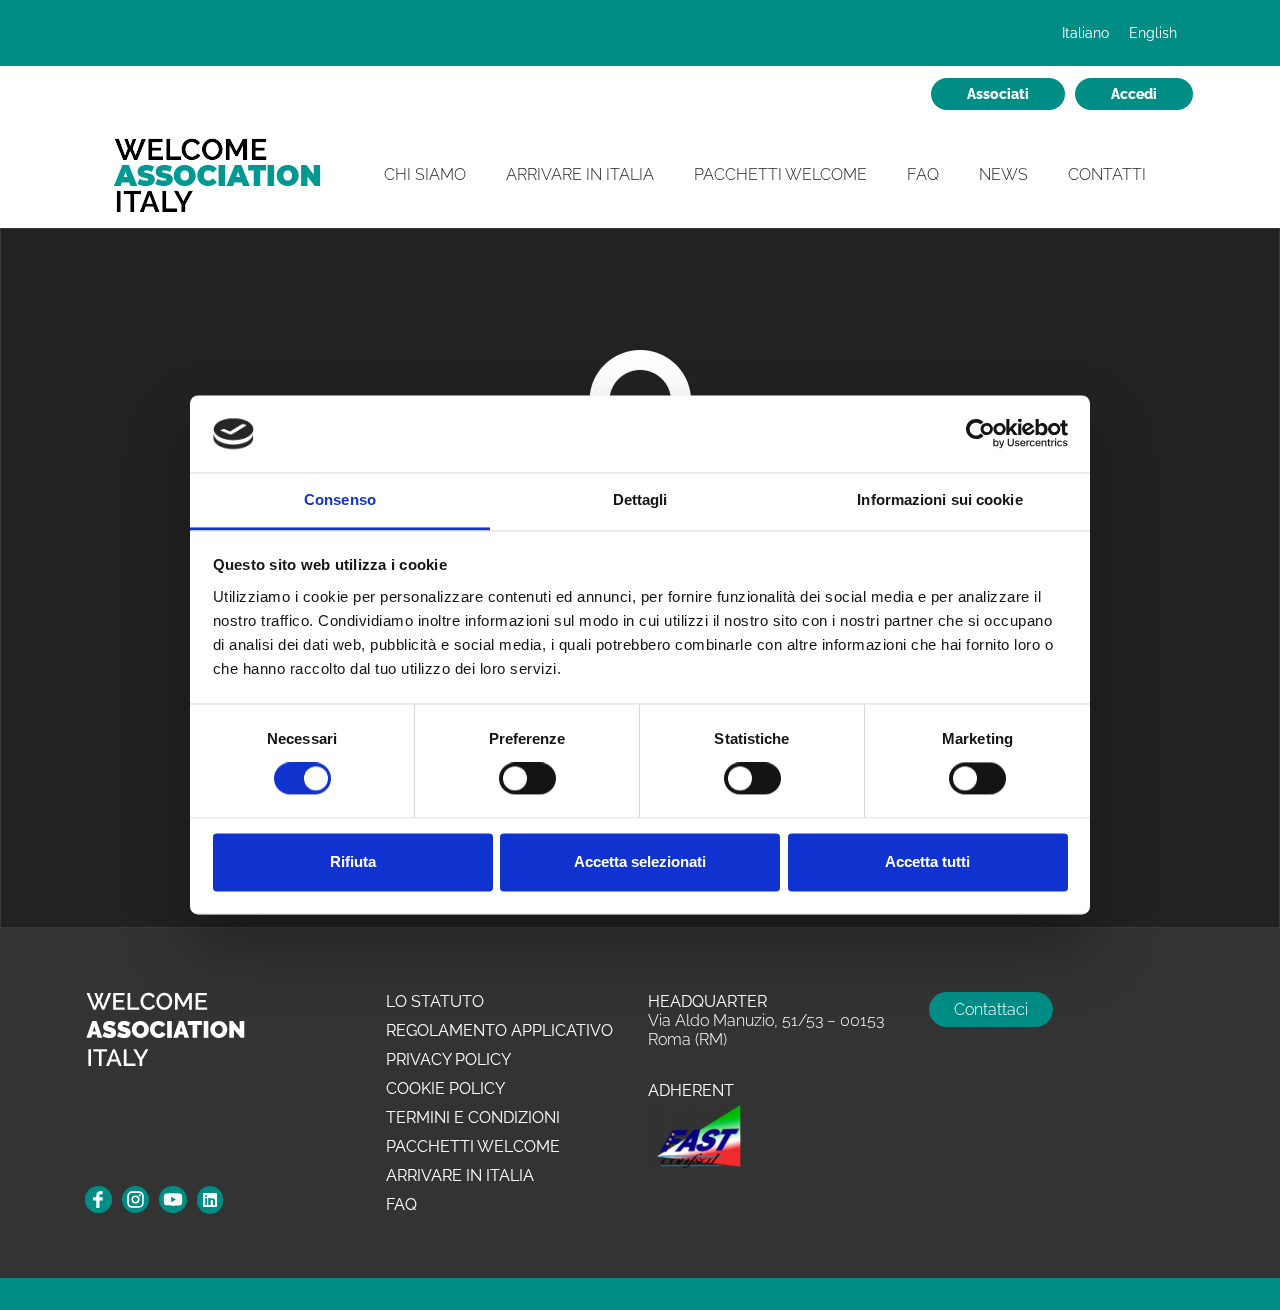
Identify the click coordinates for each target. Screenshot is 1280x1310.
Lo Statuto (435, 1001)
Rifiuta (353, 861)
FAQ (923, 174)
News (1003, 174)
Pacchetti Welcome (780, 174)
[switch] (527, 780)
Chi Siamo (425, 174)
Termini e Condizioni (473, 1117)
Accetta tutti (927, 861)
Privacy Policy (448, 1059)
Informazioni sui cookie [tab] (939, 499)
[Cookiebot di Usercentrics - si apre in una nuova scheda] (980, 434)
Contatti (1107, 174)
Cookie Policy (445, 1088)
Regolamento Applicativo (499, 1030)
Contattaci (991, 1009)
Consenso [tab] (340, 499)
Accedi (1134, 94)
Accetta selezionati (640, 861)
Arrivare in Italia (580, 174)
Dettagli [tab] (640, 499)
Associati (998, 94)
